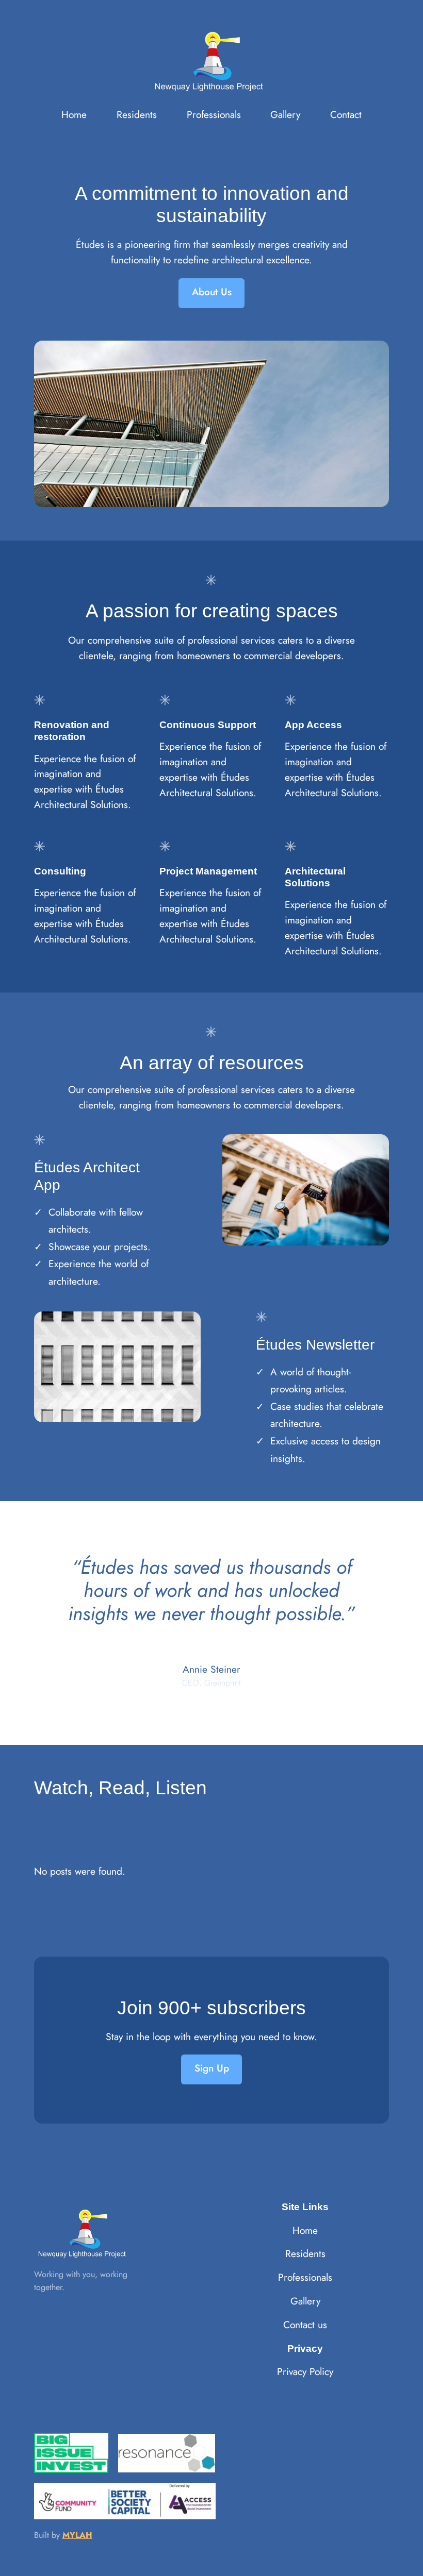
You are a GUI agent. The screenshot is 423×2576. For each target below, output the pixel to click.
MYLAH (77, 2535)
